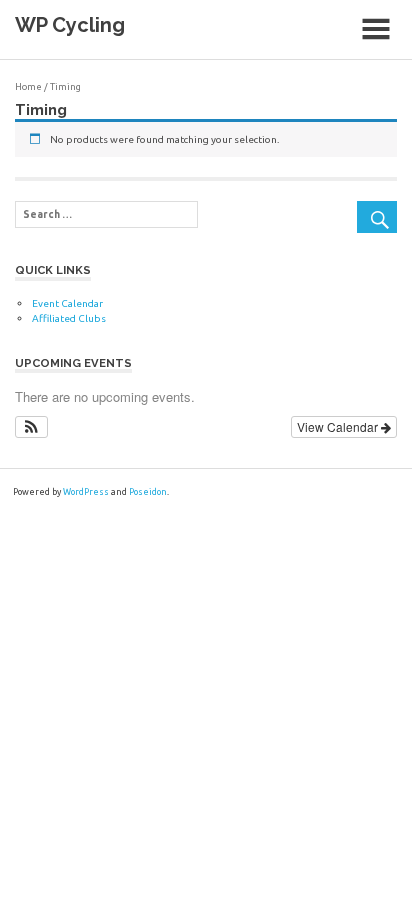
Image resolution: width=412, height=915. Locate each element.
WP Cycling (70, 25)
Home (28, 86)
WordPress (86, 492)
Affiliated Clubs (69, 318)
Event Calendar (67, 303)
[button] (31, 427)
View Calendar (339, 426)
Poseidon (148, 492)
